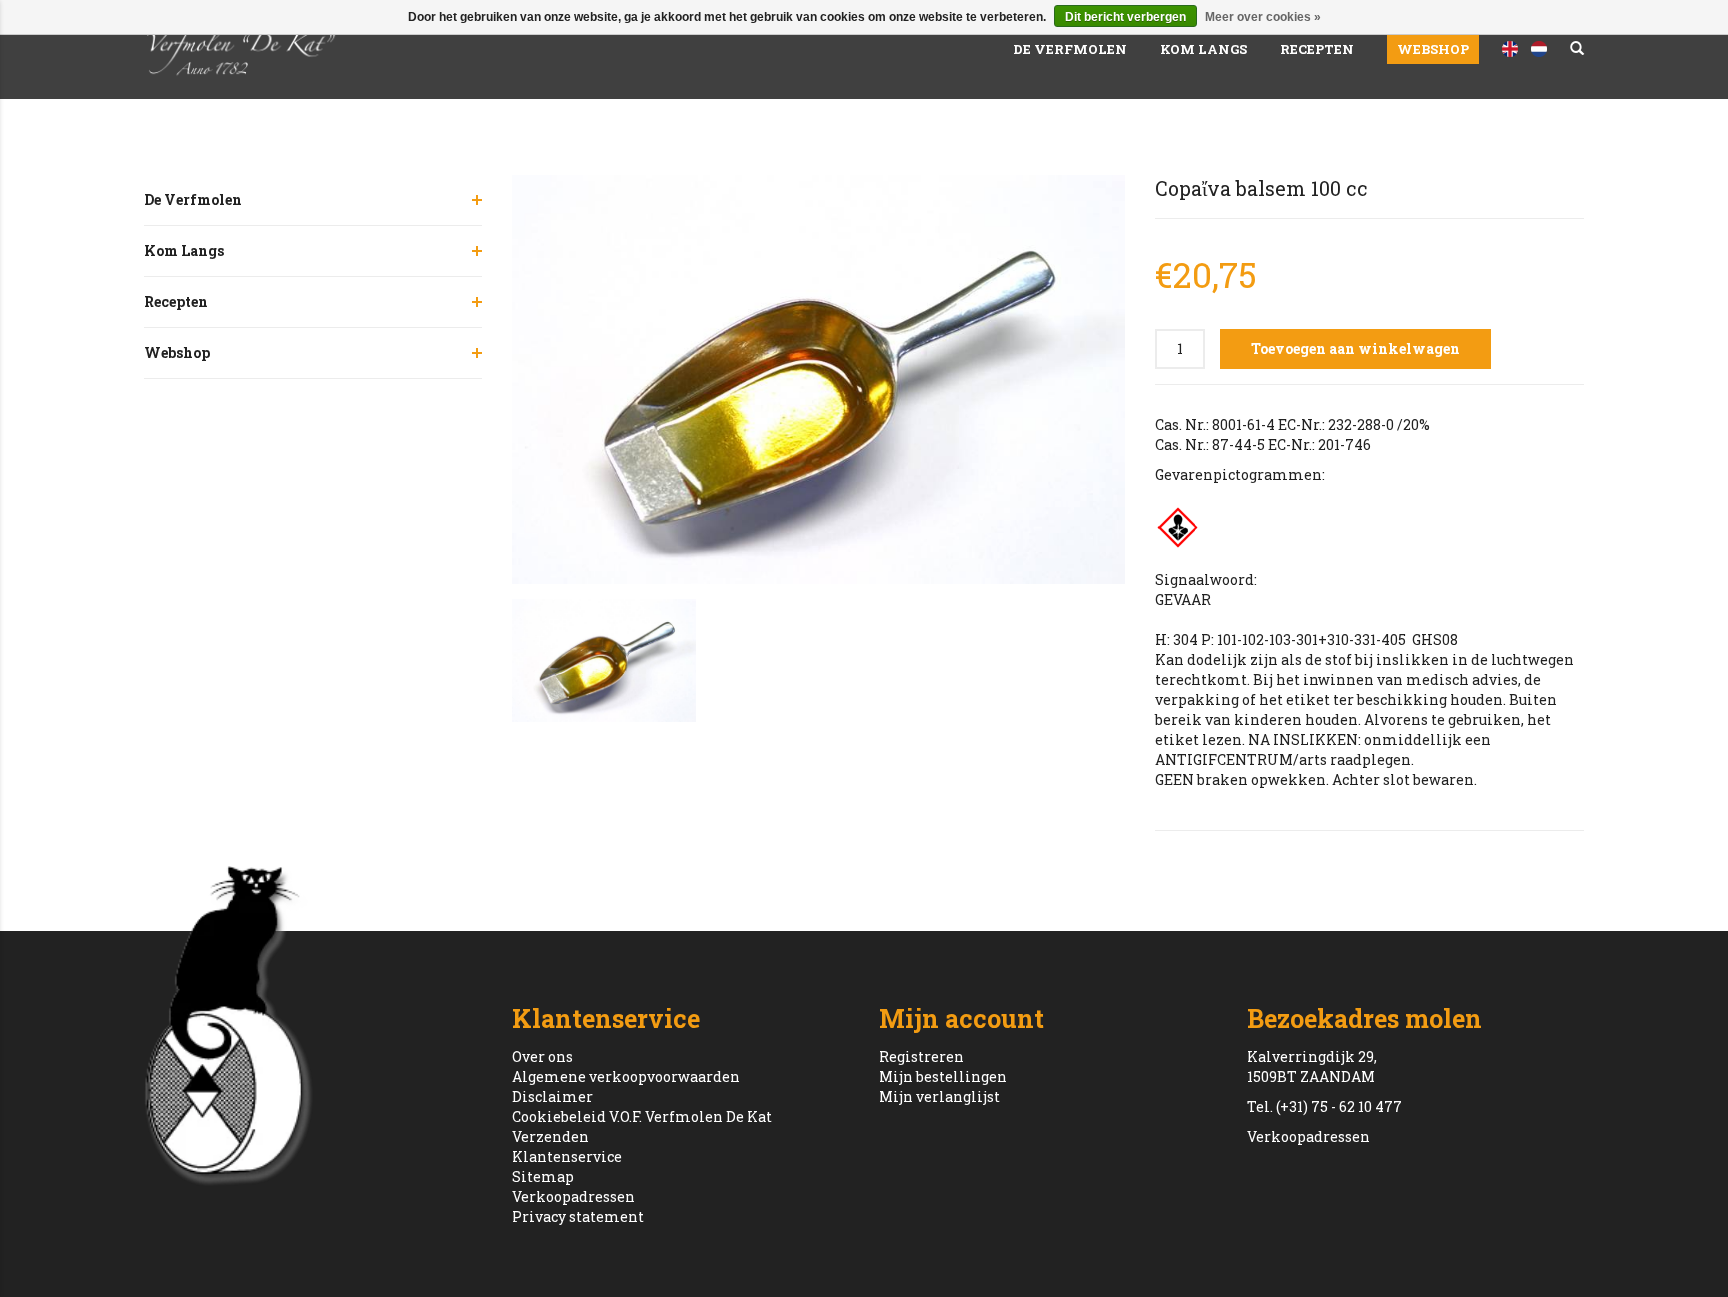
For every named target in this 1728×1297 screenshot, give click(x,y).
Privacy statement (578, 1216)
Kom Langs (1203, 49)
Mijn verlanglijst (939, 1096)
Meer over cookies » (1263, 17)
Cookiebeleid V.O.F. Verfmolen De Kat (642, 1116)
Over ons (542, 1056)
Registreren (921, 1056)
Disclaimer (552, 1096)
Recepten (1317, 49)
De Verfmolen (1070, 49)
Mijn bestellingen (943, 1076)
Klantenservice (567, 1156)
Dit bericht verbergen (1125, 17)
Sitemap (543, 1176)
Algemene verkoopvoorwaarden (626, 1076)
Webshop (1433, 49)
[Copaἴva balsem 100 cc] (818, 379)
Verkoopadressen (573, 1196)
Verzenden (550, 1136)
